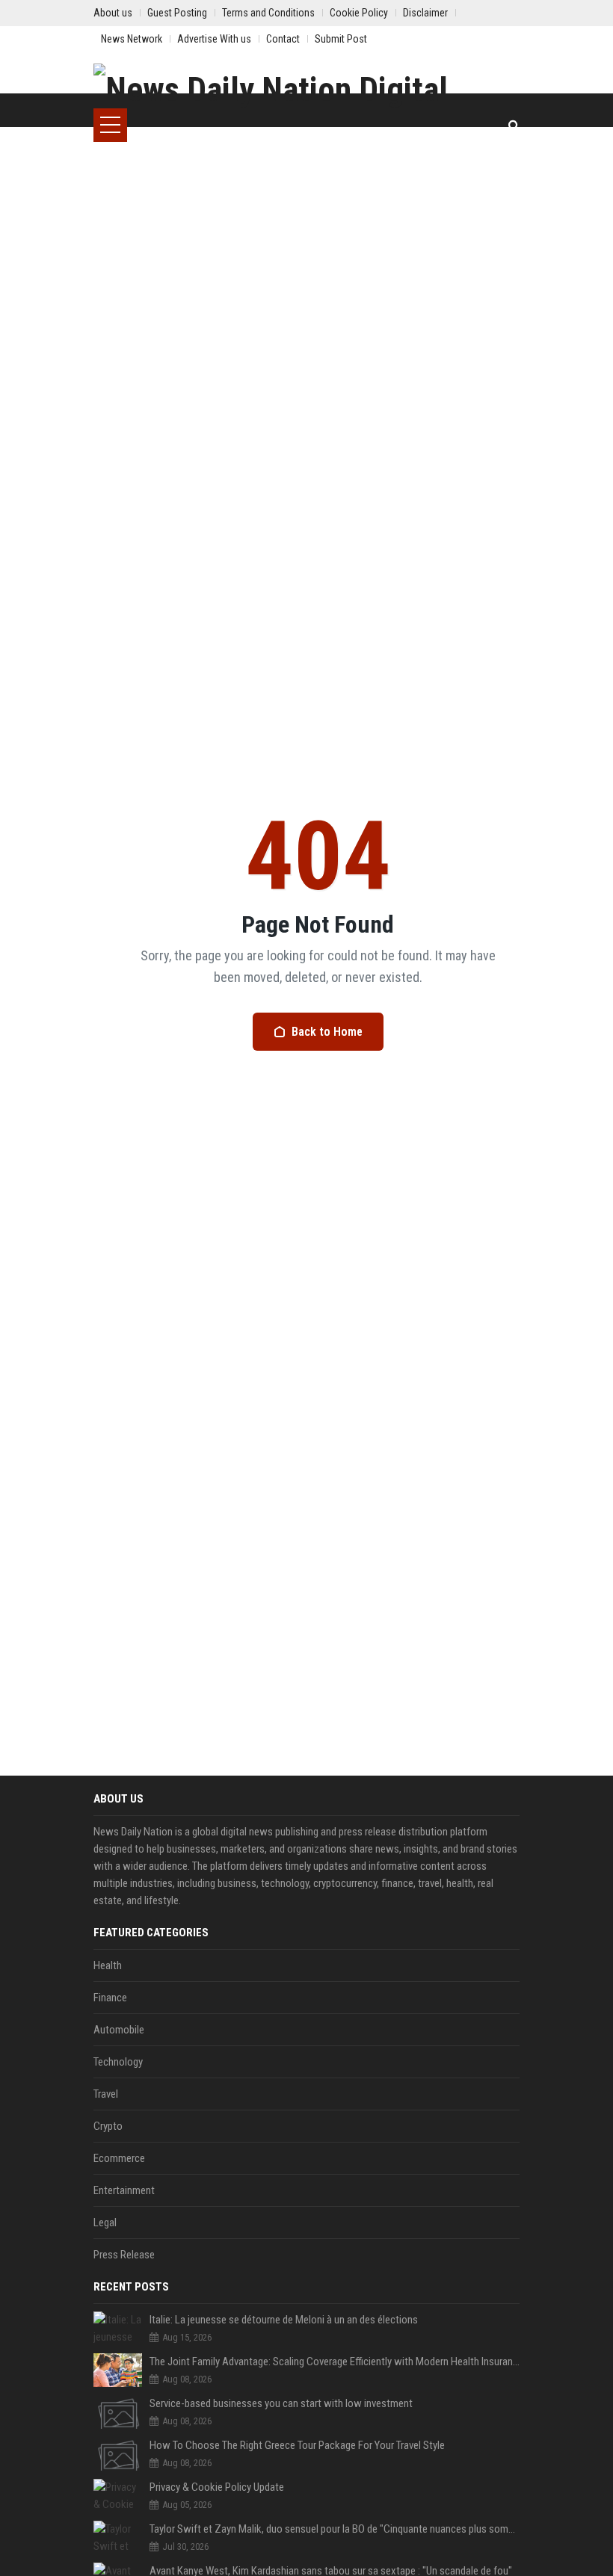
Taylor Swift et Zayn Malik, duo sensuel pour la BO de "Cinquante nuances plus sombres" (335, 2529)
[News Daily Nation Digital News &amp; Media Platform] (306, 86)
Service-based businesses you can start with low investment (281, 2403)
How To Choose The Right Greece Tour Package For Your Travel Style (297, 2445)
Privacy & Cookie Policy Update (217, 2487)
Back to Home (327, 1032)
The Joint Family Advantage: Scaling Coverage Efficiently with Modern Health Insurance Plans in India (335, 2362)
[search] (514, 125)
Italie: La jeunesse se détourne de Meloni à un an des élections (284, 2320)
